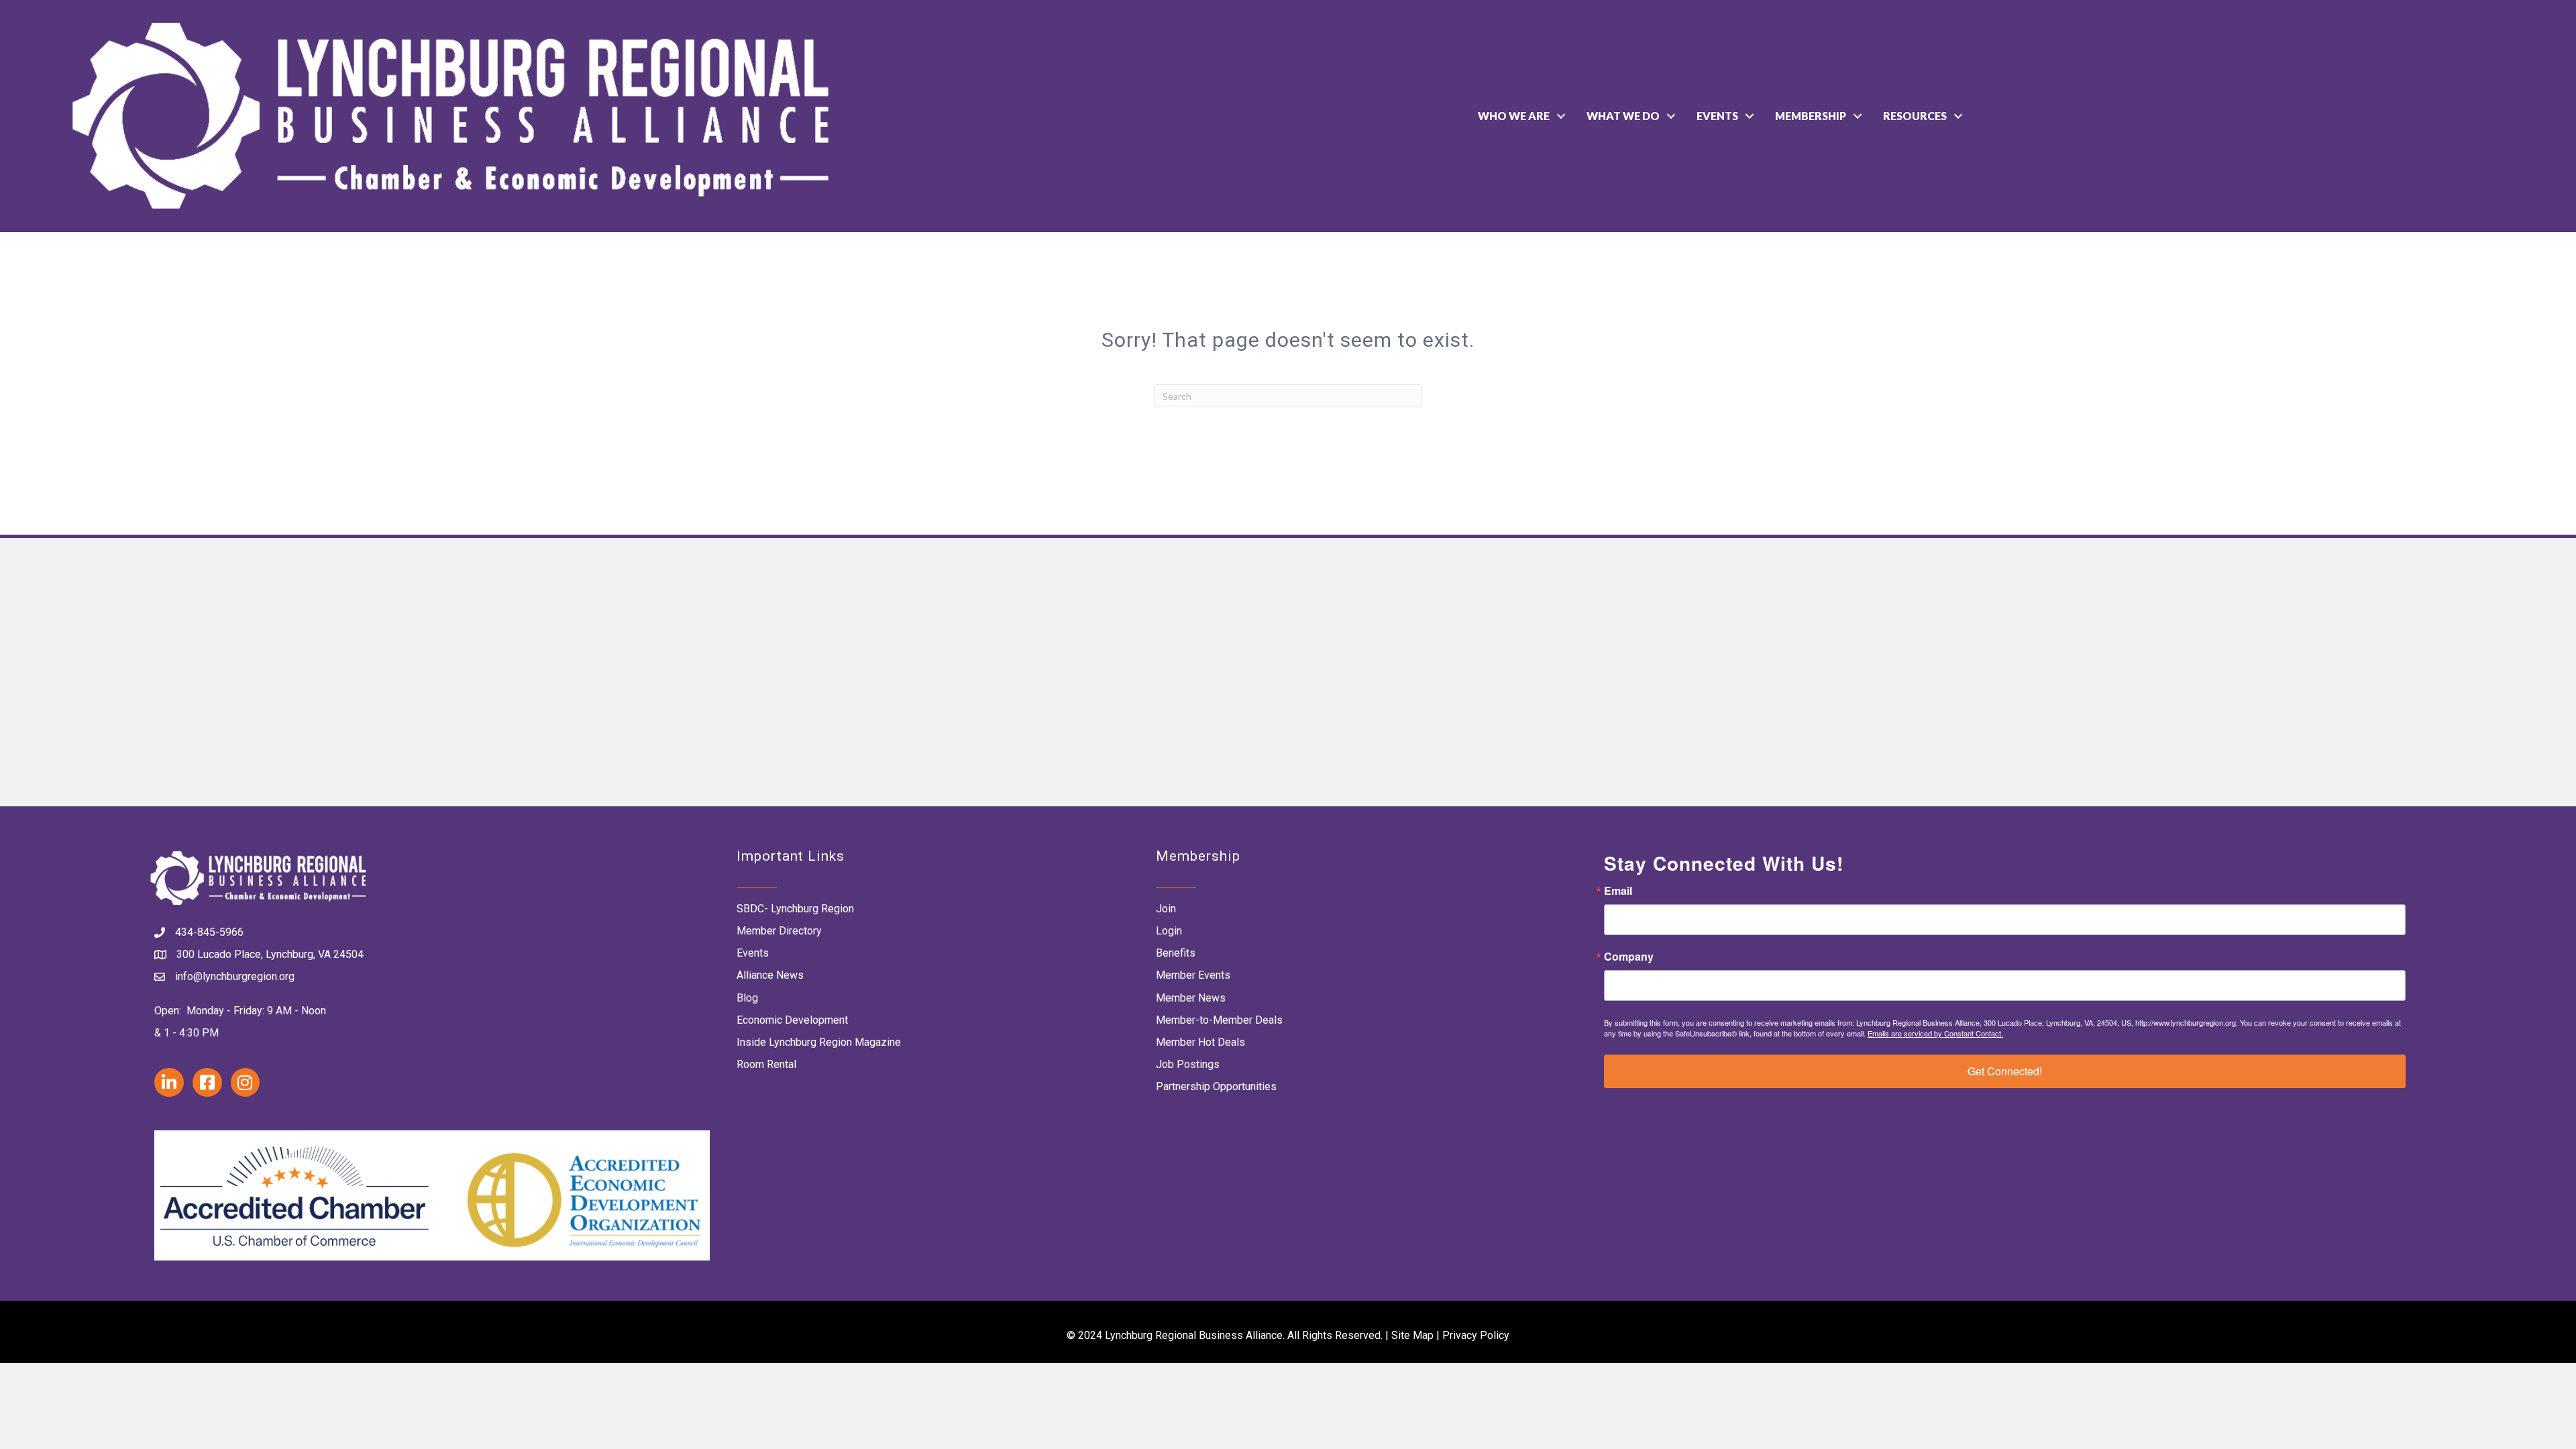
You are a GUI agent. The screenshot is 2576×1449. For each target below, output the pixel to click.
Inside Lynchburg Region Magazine (819, 1042)
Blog (747, 998)
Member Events (1193, 975)
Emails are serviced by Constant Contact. (1935, 1033)
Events (1717, 116)
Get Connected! (2005, 1071)
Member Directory (779, 931)
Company (1629, 957)
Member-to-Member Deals (1219, 1020)
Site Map (1412, 1335)
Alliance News (770, 975)
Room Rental (766, 1064)
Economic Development (792, 1020)
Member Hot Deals (1200, 1042)
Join (1166, 909)
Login (1169, 931)
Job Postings (1188, 1064)
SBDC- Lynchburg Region (795, 909)
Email (1618, 891)
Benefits (1176, 953)
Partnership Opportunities (1216, 1086)
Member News (1191, 998)
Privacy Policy (1476, 1335)
